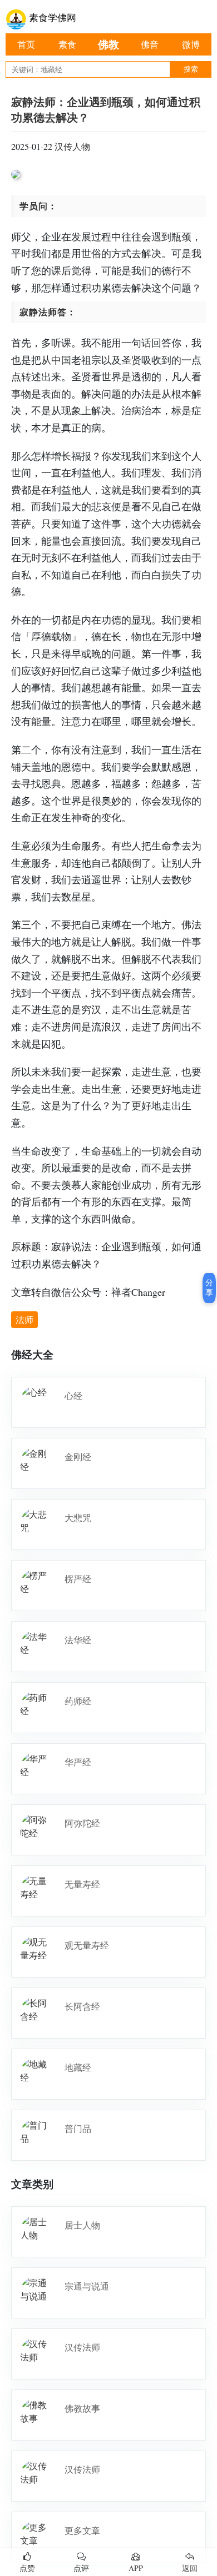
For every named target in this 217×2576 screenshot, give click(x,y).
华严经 (78, 1762)
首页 (26, 44)
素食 (67, 44)
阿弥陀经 (82, 1823)
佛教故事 (82, 2408)
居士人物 (82, 2225)
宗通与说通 (87, 2286)
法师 (24, 1319)
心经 (73, 1395)
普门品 (78, 2128)
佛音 (150, 44)
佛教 (108, 44)
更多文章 (82, 2530)
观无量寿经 (87, 1945)
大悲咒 (78, 1518)
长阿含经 (82, 2006)
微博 (191, 44)
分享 (209, 1287)
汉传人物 (72, 146)
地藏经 (78, 2067)
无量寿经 (82, 1884)
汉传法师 (82, 2347)
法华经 (78, 1640)
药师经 (78, 1701)
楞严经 (78, 1579)
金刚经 (78, 1456)
